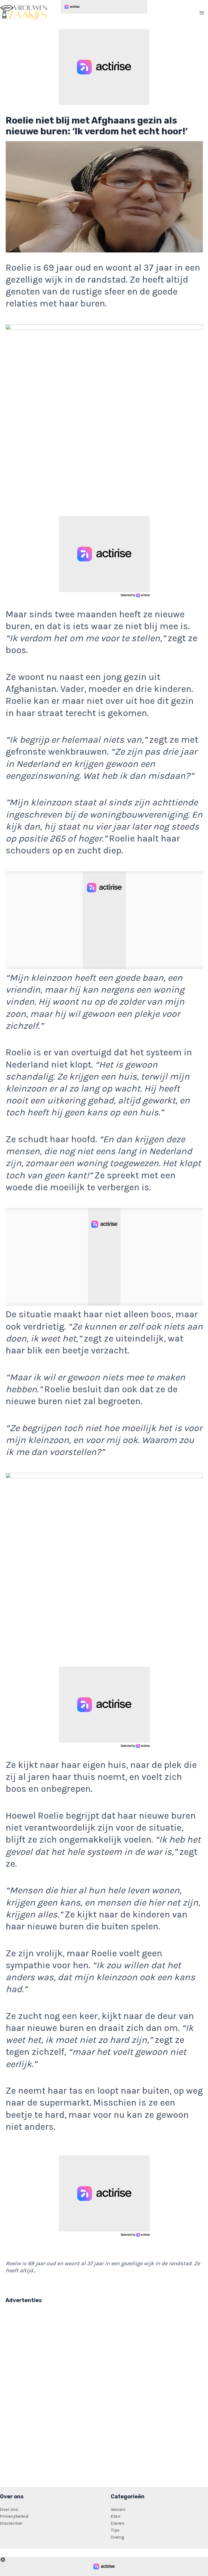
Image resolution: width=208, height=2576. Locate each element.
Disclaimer (11, 2523)
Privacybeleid (14, 2516)
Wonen (118, 2509)
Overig (118, 2537)
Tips (115, 2530)
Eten (116, 2516)
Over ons (9, 2509)
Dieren (118, 2523)
